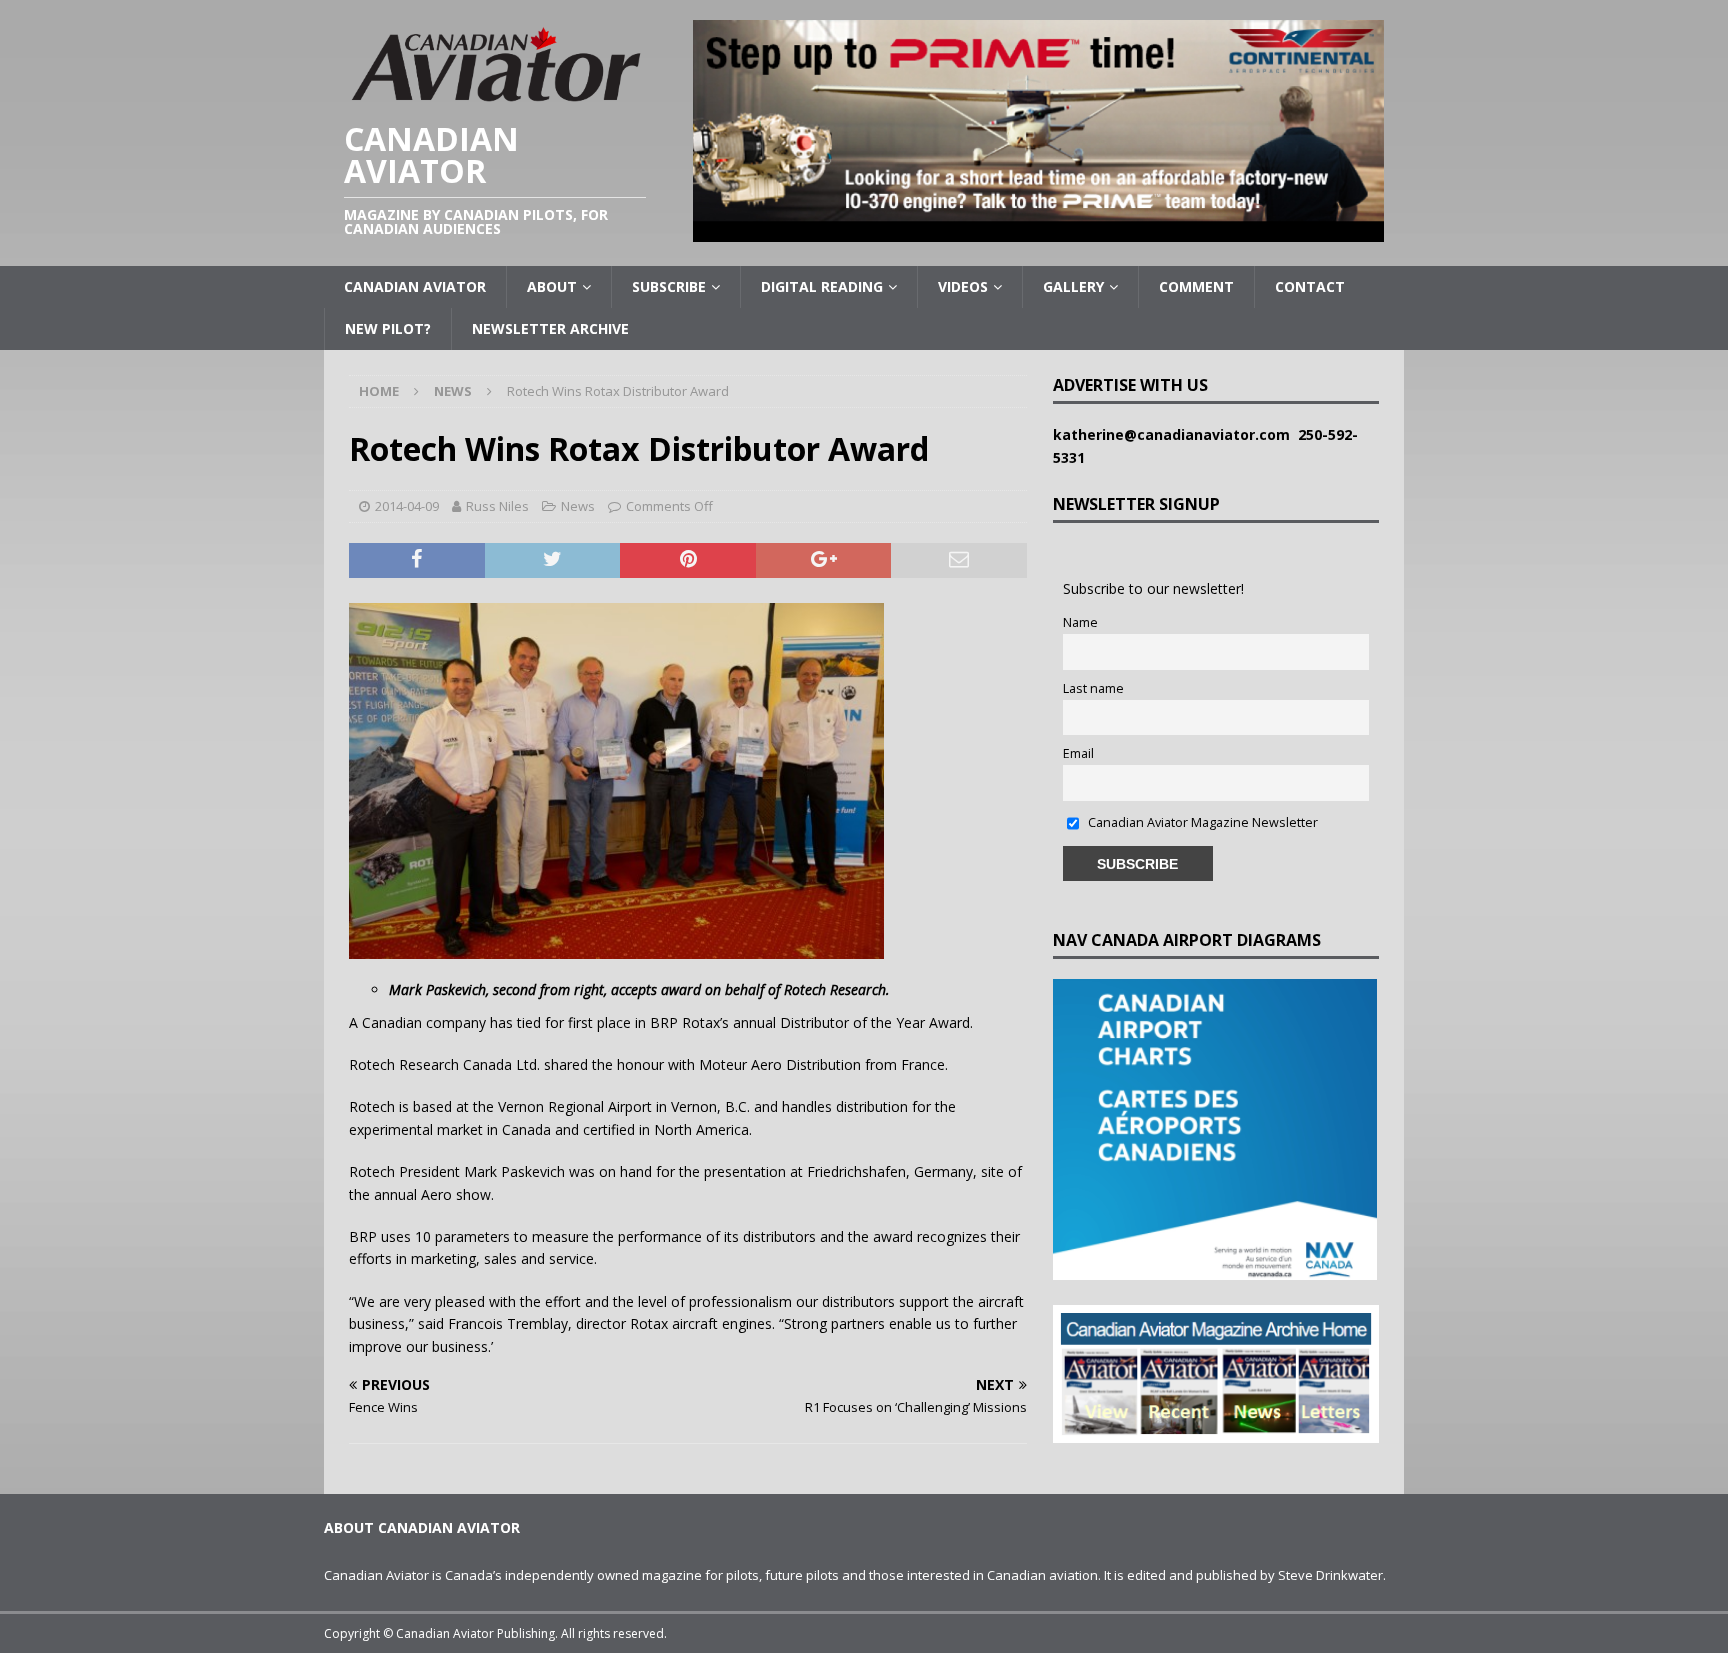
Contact (1310, 286)
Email (1078, 753)
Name (1080, 622)
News (578, 506)
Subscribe (669, 286)
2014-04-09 (407, 506)
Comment (1196, 286)
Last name (1093, 688)
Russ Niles (497, 506)
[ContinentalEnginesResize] (1038, 230)
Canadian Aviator (415, 286)
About (552, 286)
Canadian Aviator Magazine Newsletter (1201, 822)
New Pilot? (388, 328)
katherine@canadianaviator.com (1175, 434)
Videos (963, 286)
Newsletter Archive (550, 328)
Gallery (1073, 286)
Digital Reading (822, 286)
